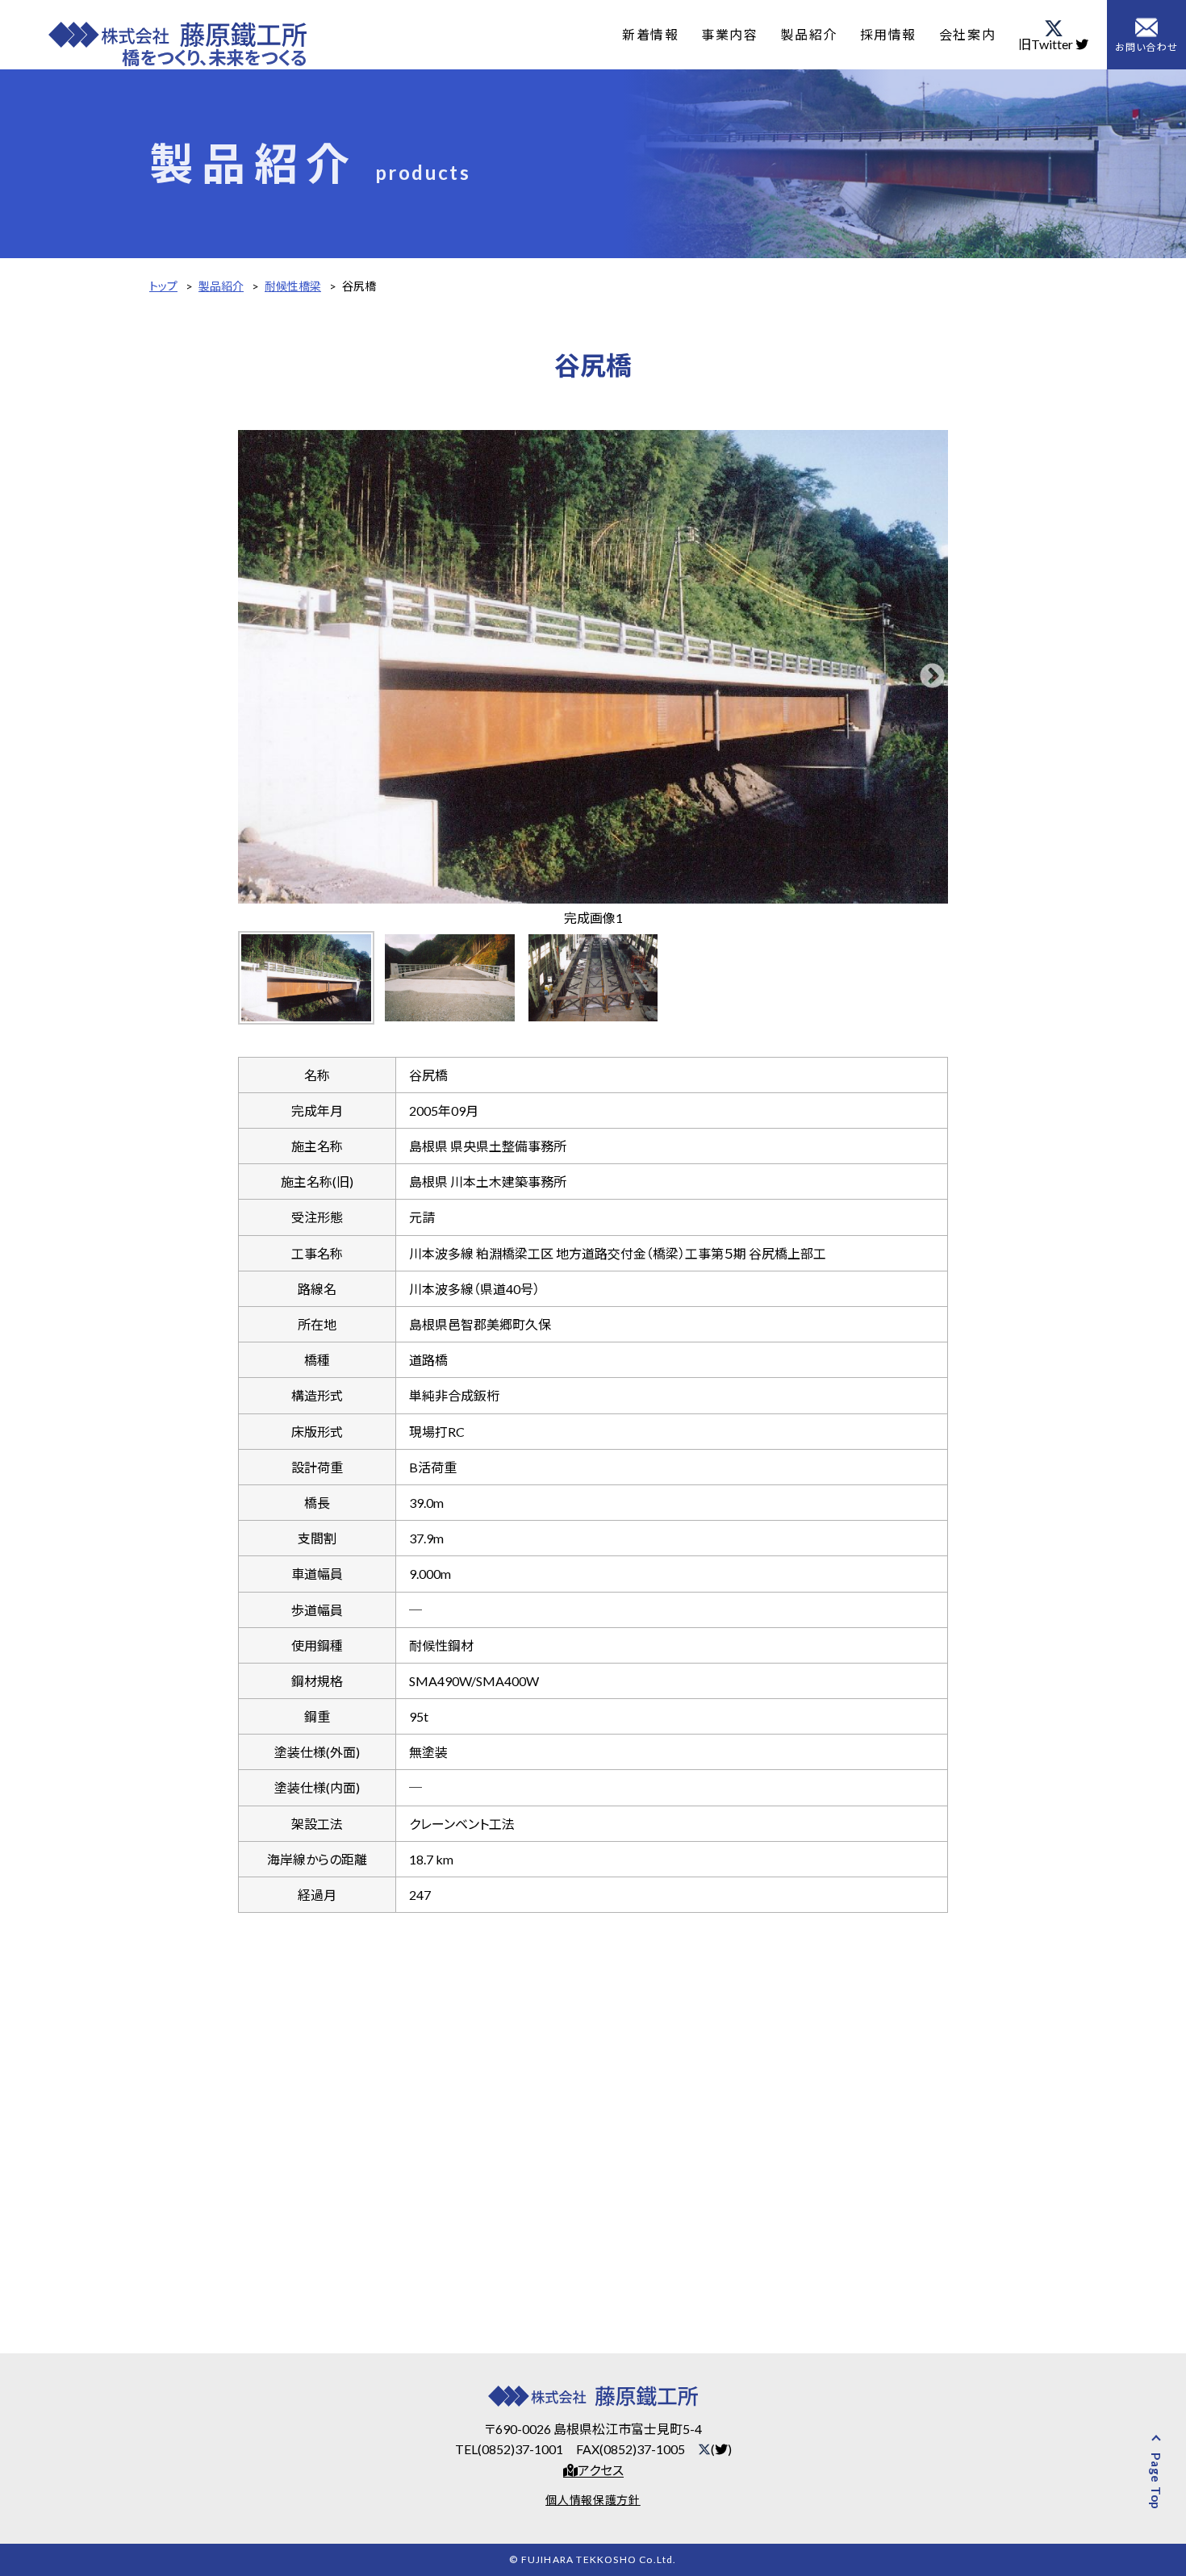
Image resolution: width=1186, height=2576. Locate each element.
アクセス (601, 2471)
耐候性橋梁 (293, 286)
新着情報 (650, 34)
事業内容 (729, 34)
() (721, 2449)
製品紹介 (808, 34)
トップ (163, 286)
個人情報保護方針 (593, 2500)
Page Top (1156, 2481)
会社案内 (967, 34)
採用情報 (888, 34)
